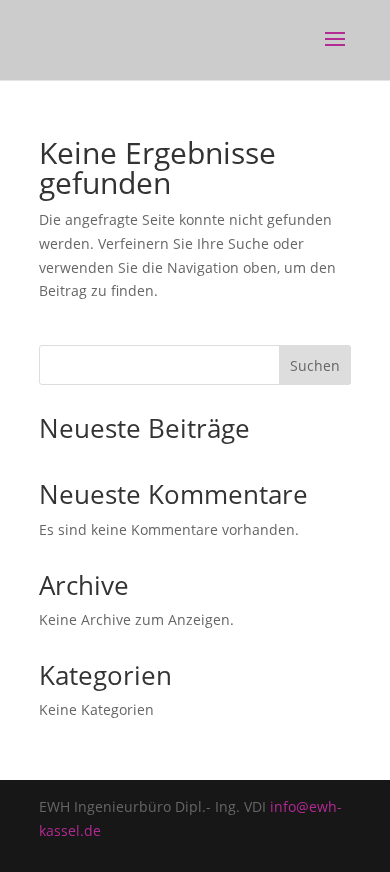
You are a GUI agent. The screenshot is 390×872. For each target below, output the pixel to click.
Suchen (315, 365)
